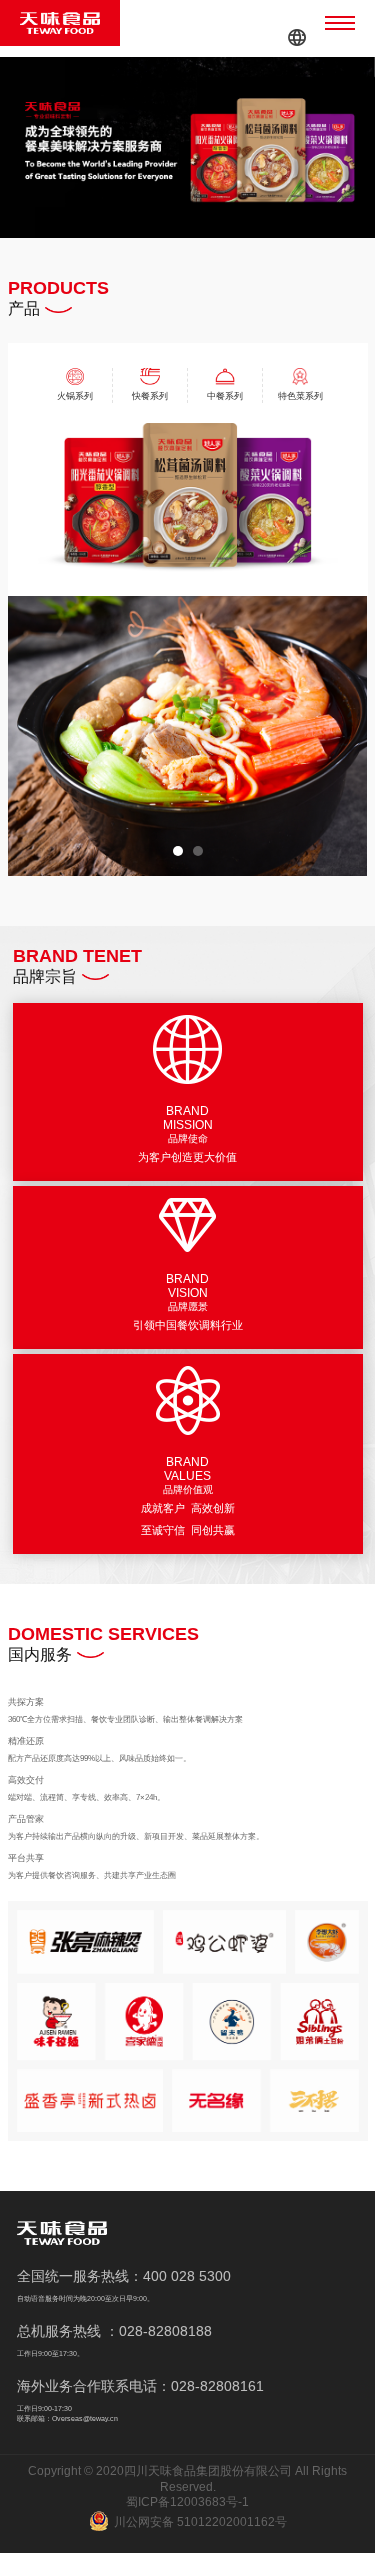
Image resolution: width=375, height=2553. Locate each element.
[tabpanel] (188, 735)
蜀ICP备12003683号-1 (187, 2502)
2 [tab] (198, 851)
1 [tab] (178, 851)
